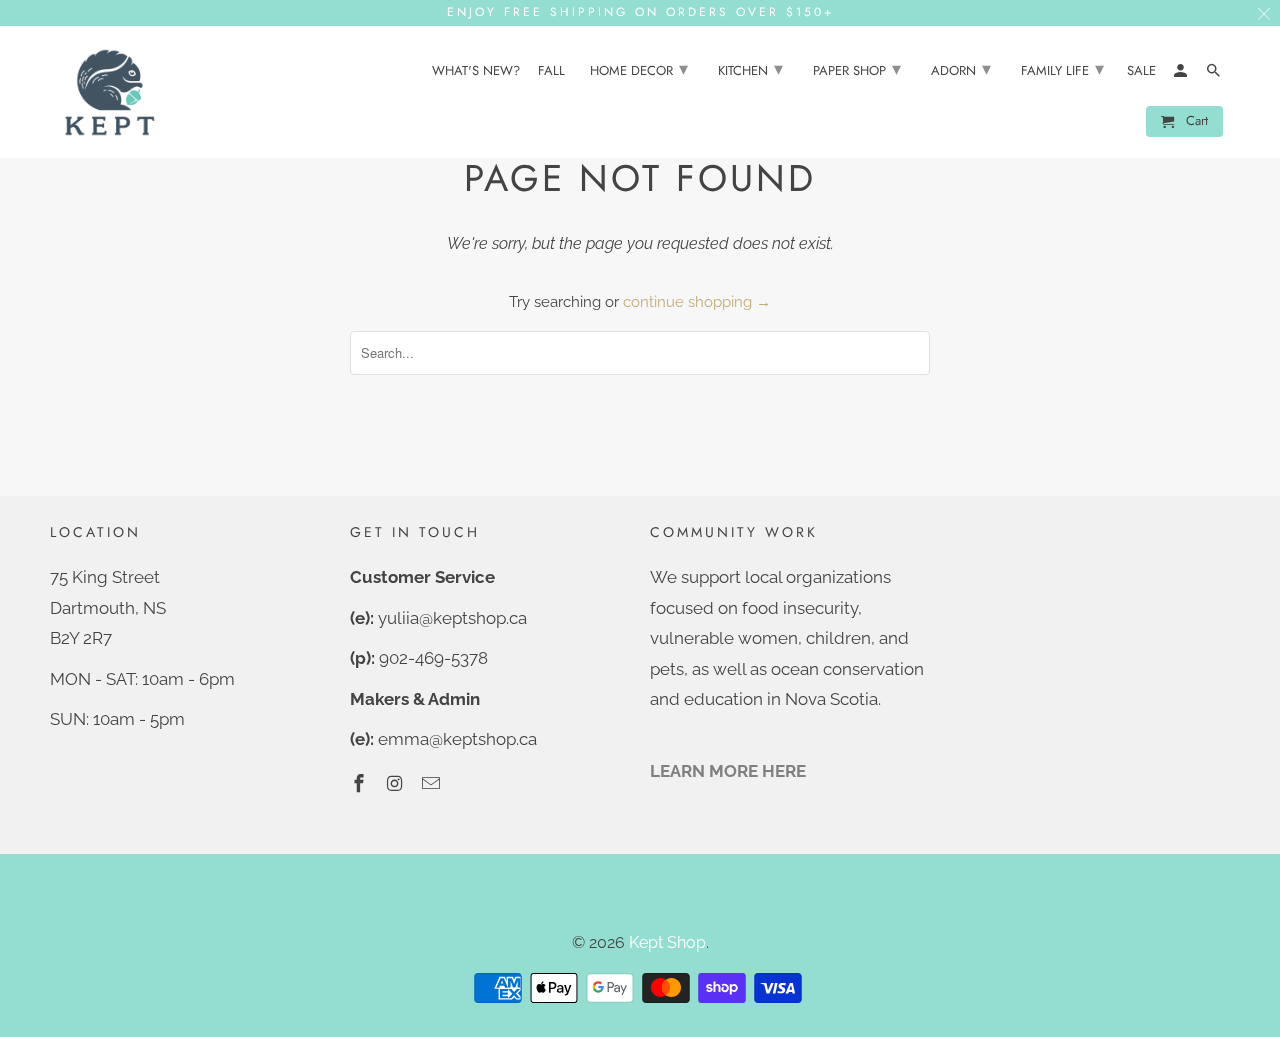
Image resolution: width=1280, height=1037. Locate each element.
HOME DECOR (639, 69)
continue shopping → (697, 302)
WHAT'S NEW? (476, 71)
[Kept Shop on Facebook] (361, 783)
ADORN (961, 69)
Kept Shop (667, 942)
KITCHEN (750, 69)
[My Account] (1182, 74)
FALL (551, 71)
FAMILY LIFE (1062, 69)
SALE (1141, 71)
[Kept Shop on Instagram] (397, 783)
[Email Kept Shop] (433, 783)
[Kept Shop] (110, 92)
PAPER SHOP (857, 69)
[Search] (1215, 74)
